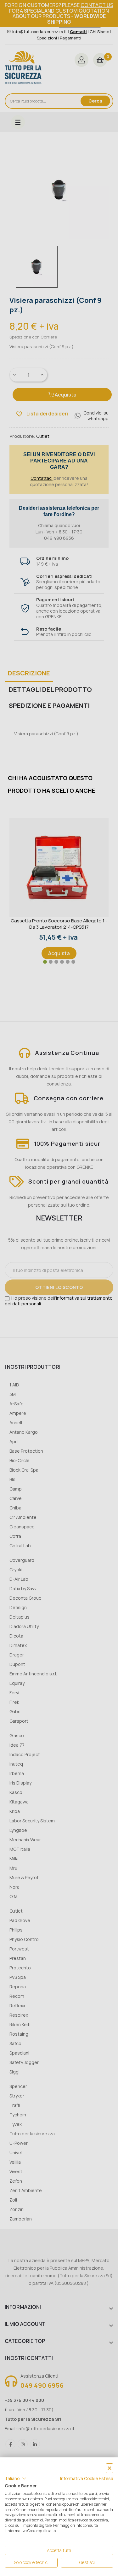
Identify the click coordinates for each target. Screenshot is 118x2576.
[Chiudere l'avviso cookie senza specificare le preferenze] (110, 2468)
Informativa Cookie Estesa (87, 2478)
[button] (16, 2479)
